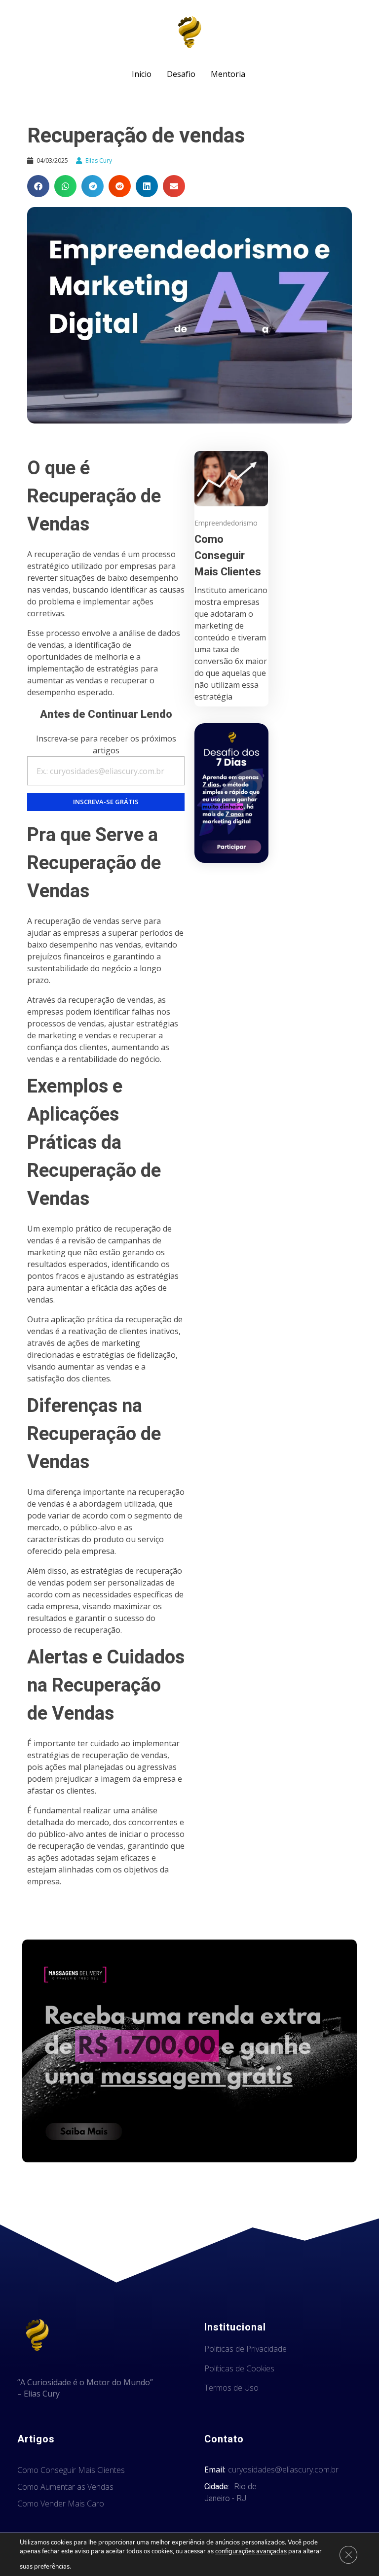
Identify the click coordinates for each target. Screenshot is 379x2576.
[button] (38, 186)
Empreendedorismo (226, 523)
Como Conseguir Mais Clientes (228, 556)
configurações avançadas (251, 2551)
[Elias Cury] (189, 32)
